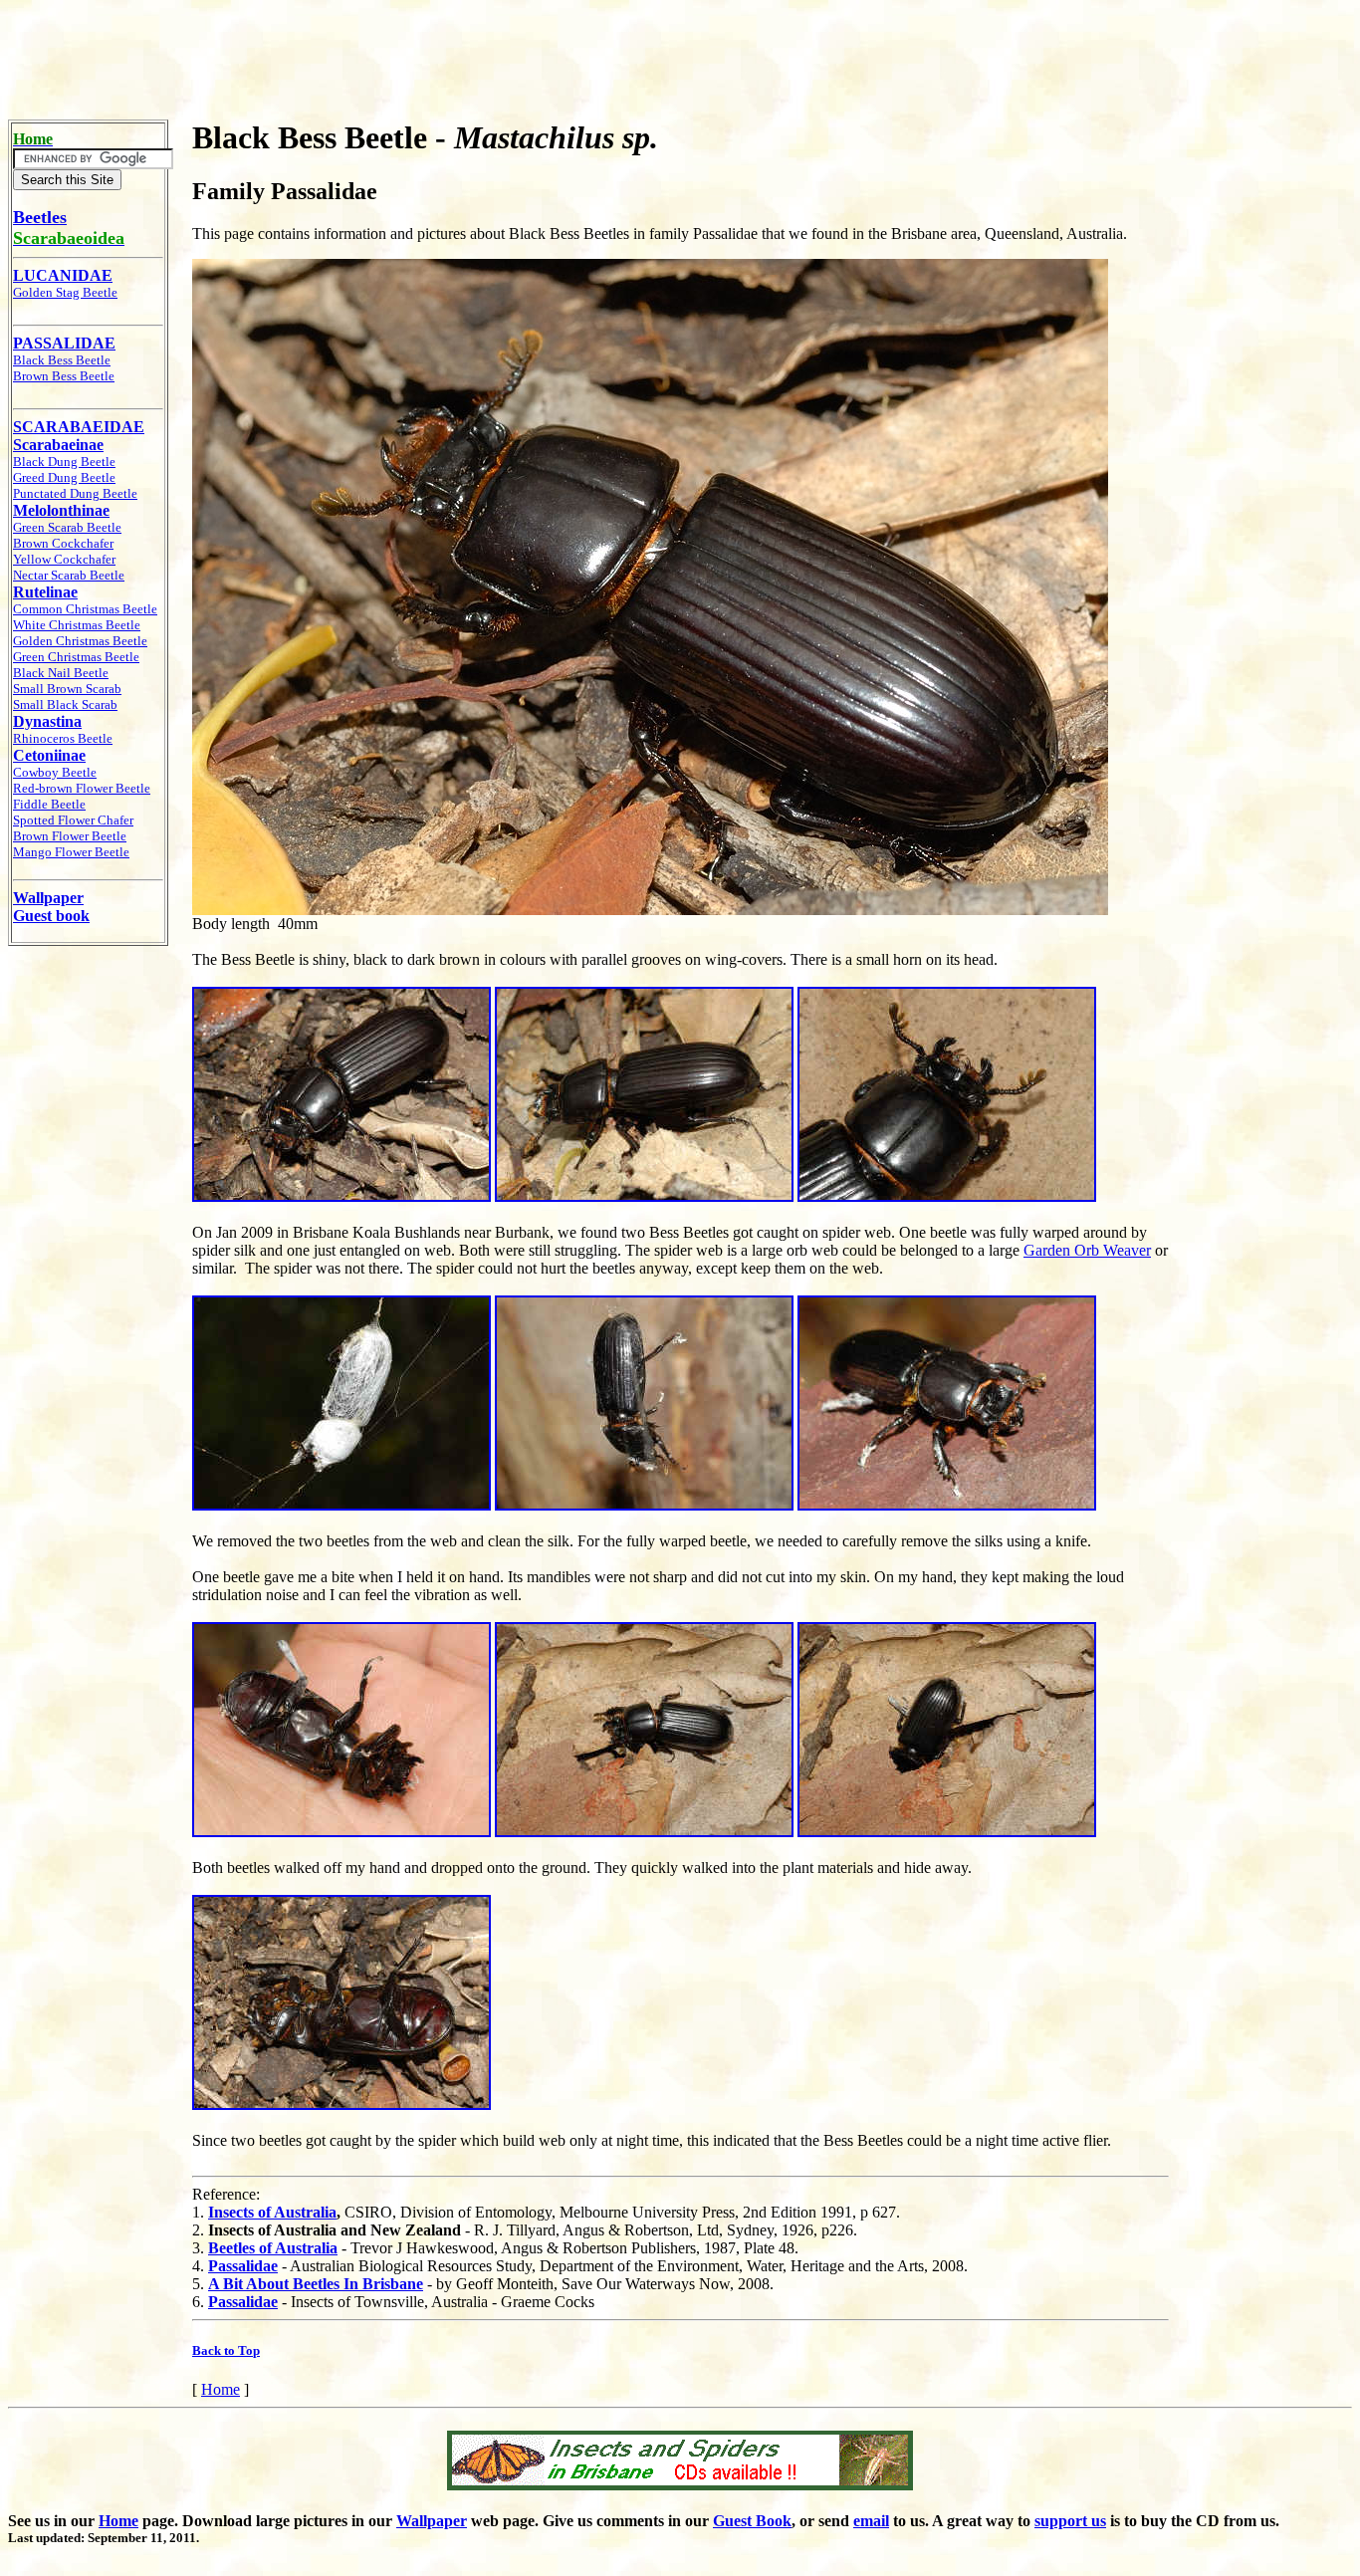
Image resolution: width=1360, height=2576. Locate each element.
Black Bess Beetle (62, 360)
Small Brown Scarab (67, 689)
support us (1070, 2521)
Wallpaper (432, 2521)
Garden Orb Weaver (1087, 1250)
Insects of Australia (272, 2212)
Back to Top (226, 2350)
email (871, 2521)
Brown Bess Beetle (64, 376)
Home (221, 2389)
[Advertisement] (680, 53)
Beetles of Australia (273, 2248)
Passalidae (243, 2266)
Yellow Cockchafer (64, 559)
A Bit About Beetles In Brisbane (316, 2284)
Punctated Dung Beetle (75, 493)
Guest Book (752, 2521)
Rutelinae (45, 592)
